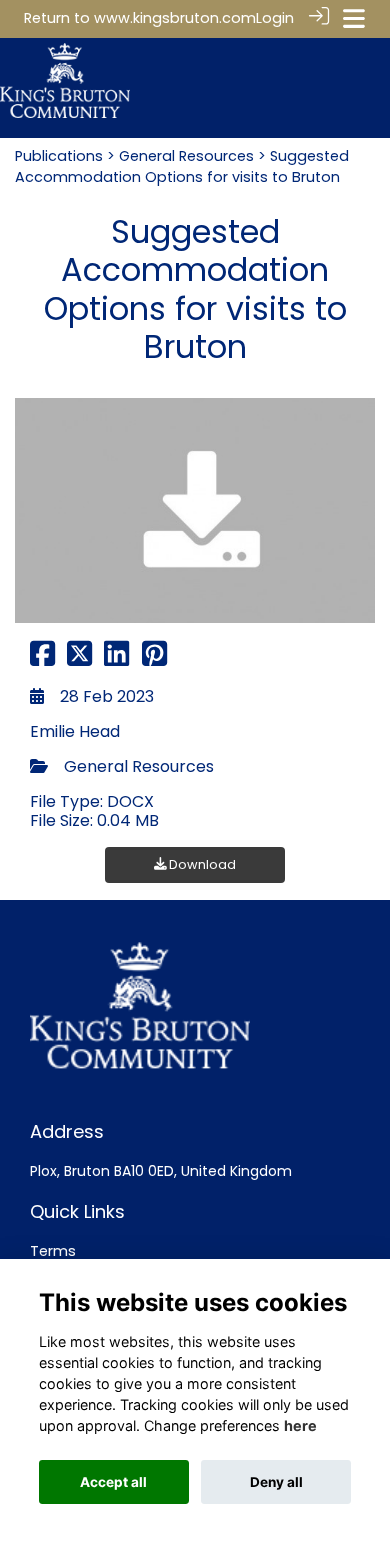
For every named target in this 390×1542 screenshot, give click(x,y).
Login (275, 18)
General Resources (186, 156)
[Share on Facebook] (42, 659)
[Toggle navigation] (354, 18)
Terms (53, 1251)
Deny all (276, 1482)
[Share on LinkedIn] (116, 659)
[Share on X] (79, 659)
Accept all (113, 1482)
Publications (59, 156)
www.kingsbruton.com (175, 18)
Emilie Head (75, 731)
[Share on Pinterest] (154, 659)
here (300, 1425)
